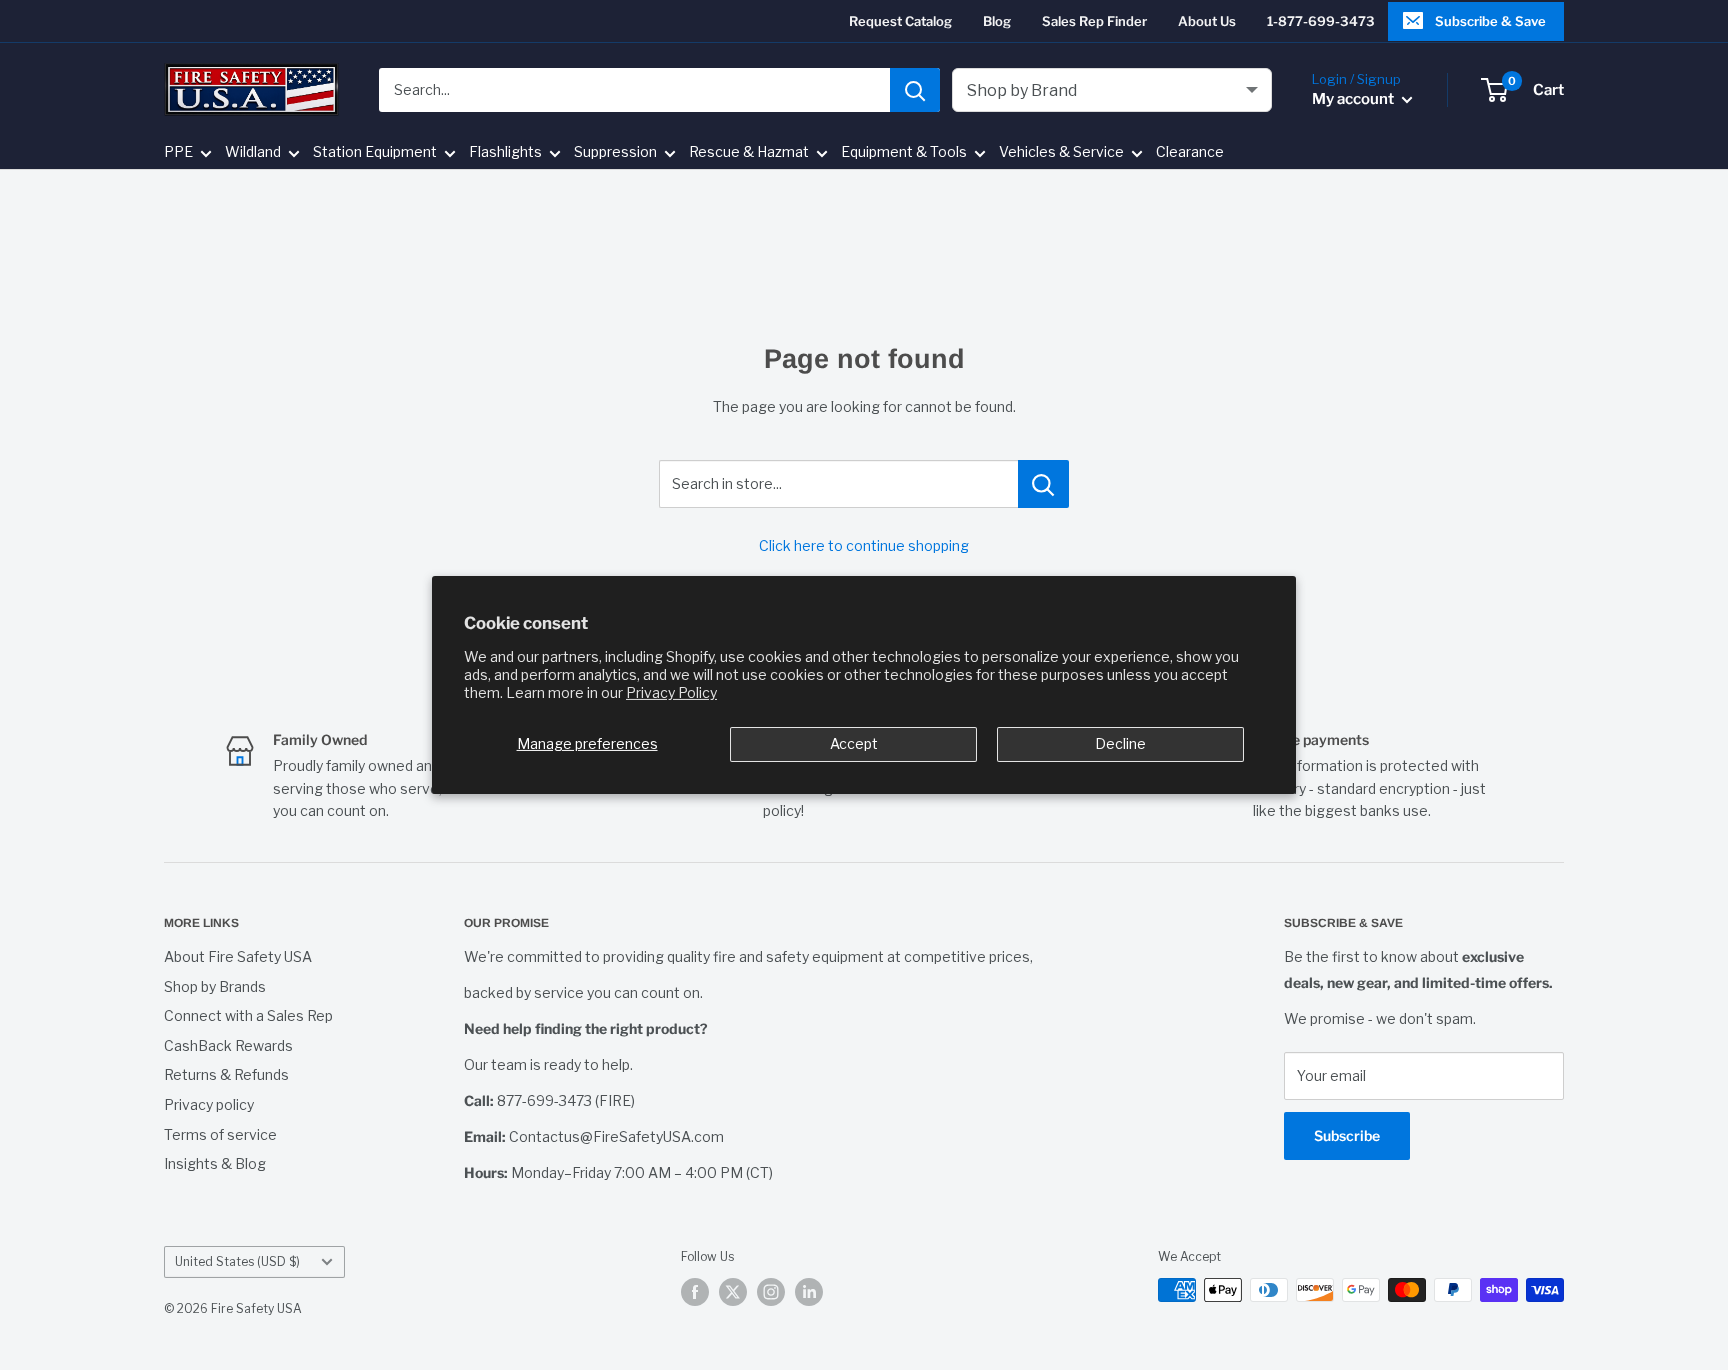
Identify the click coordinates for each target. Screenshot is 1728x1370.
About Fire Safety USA (238, 956)
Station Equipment (375, 152)
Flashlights (505, 152)
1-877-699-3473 (1321, 21)
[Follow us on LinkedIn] (809, 1292)
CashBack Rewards (228, 1045)
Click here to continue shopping (864, 545)
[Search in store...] (1043, 484)
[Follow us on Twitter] (733, 1292)
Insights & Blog (215, 1163)
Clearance (1190, 152)
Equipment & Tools (904, 152)
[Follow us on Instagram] (771, 1292)
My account (1354, 99)
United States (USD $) (237, 1262)
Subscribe (1347, 1135)
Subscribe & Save (1490, 21)
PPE (178, 152)
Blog (997, 21)
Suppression (615, 152)
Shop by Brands (215, 986)
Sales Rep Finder (1094, 21)
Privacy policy (209, 1104)
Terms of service (220, 1134)
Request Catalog (900, 21)
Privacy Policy (671, 692)
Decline (1120, 743)
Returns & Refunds (226, 1074)
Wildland (253, 152)
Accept (854, 743)
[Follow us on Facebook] (695, 1292)
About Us (1207, 21)
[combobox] (634, 90)
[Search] (915, 90)
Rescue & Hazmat (749, 152)
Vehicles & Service (1061, 152)
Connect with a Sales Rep (248, 1015)
